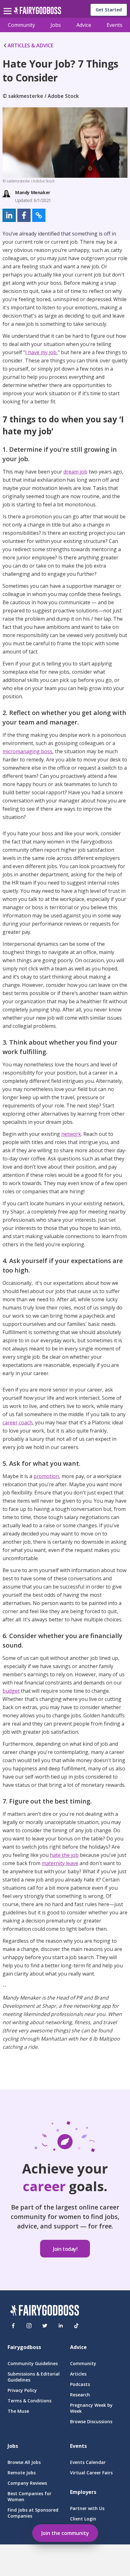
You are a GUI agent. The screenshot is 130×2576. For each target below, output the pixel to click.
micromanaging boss (27, 751)
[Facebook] (13, 2326)
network (71, 1134)
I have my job (41, 352)
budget (11, 1691)
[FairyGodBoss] (44, 2311)
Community (21, 25)
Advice (84, 25)
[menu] (9, 6)
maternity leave (60, 1863)
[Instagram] (29, 2326)
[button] (9, 215)
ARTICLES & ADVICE (30, 45)
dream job (75, 472)
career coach (18, 1422)
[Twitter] (45, 2326)
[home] (37, 12)
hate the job (64, 1855)
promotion (46, 1476)
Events (115, 25)
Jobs (56, 25)
